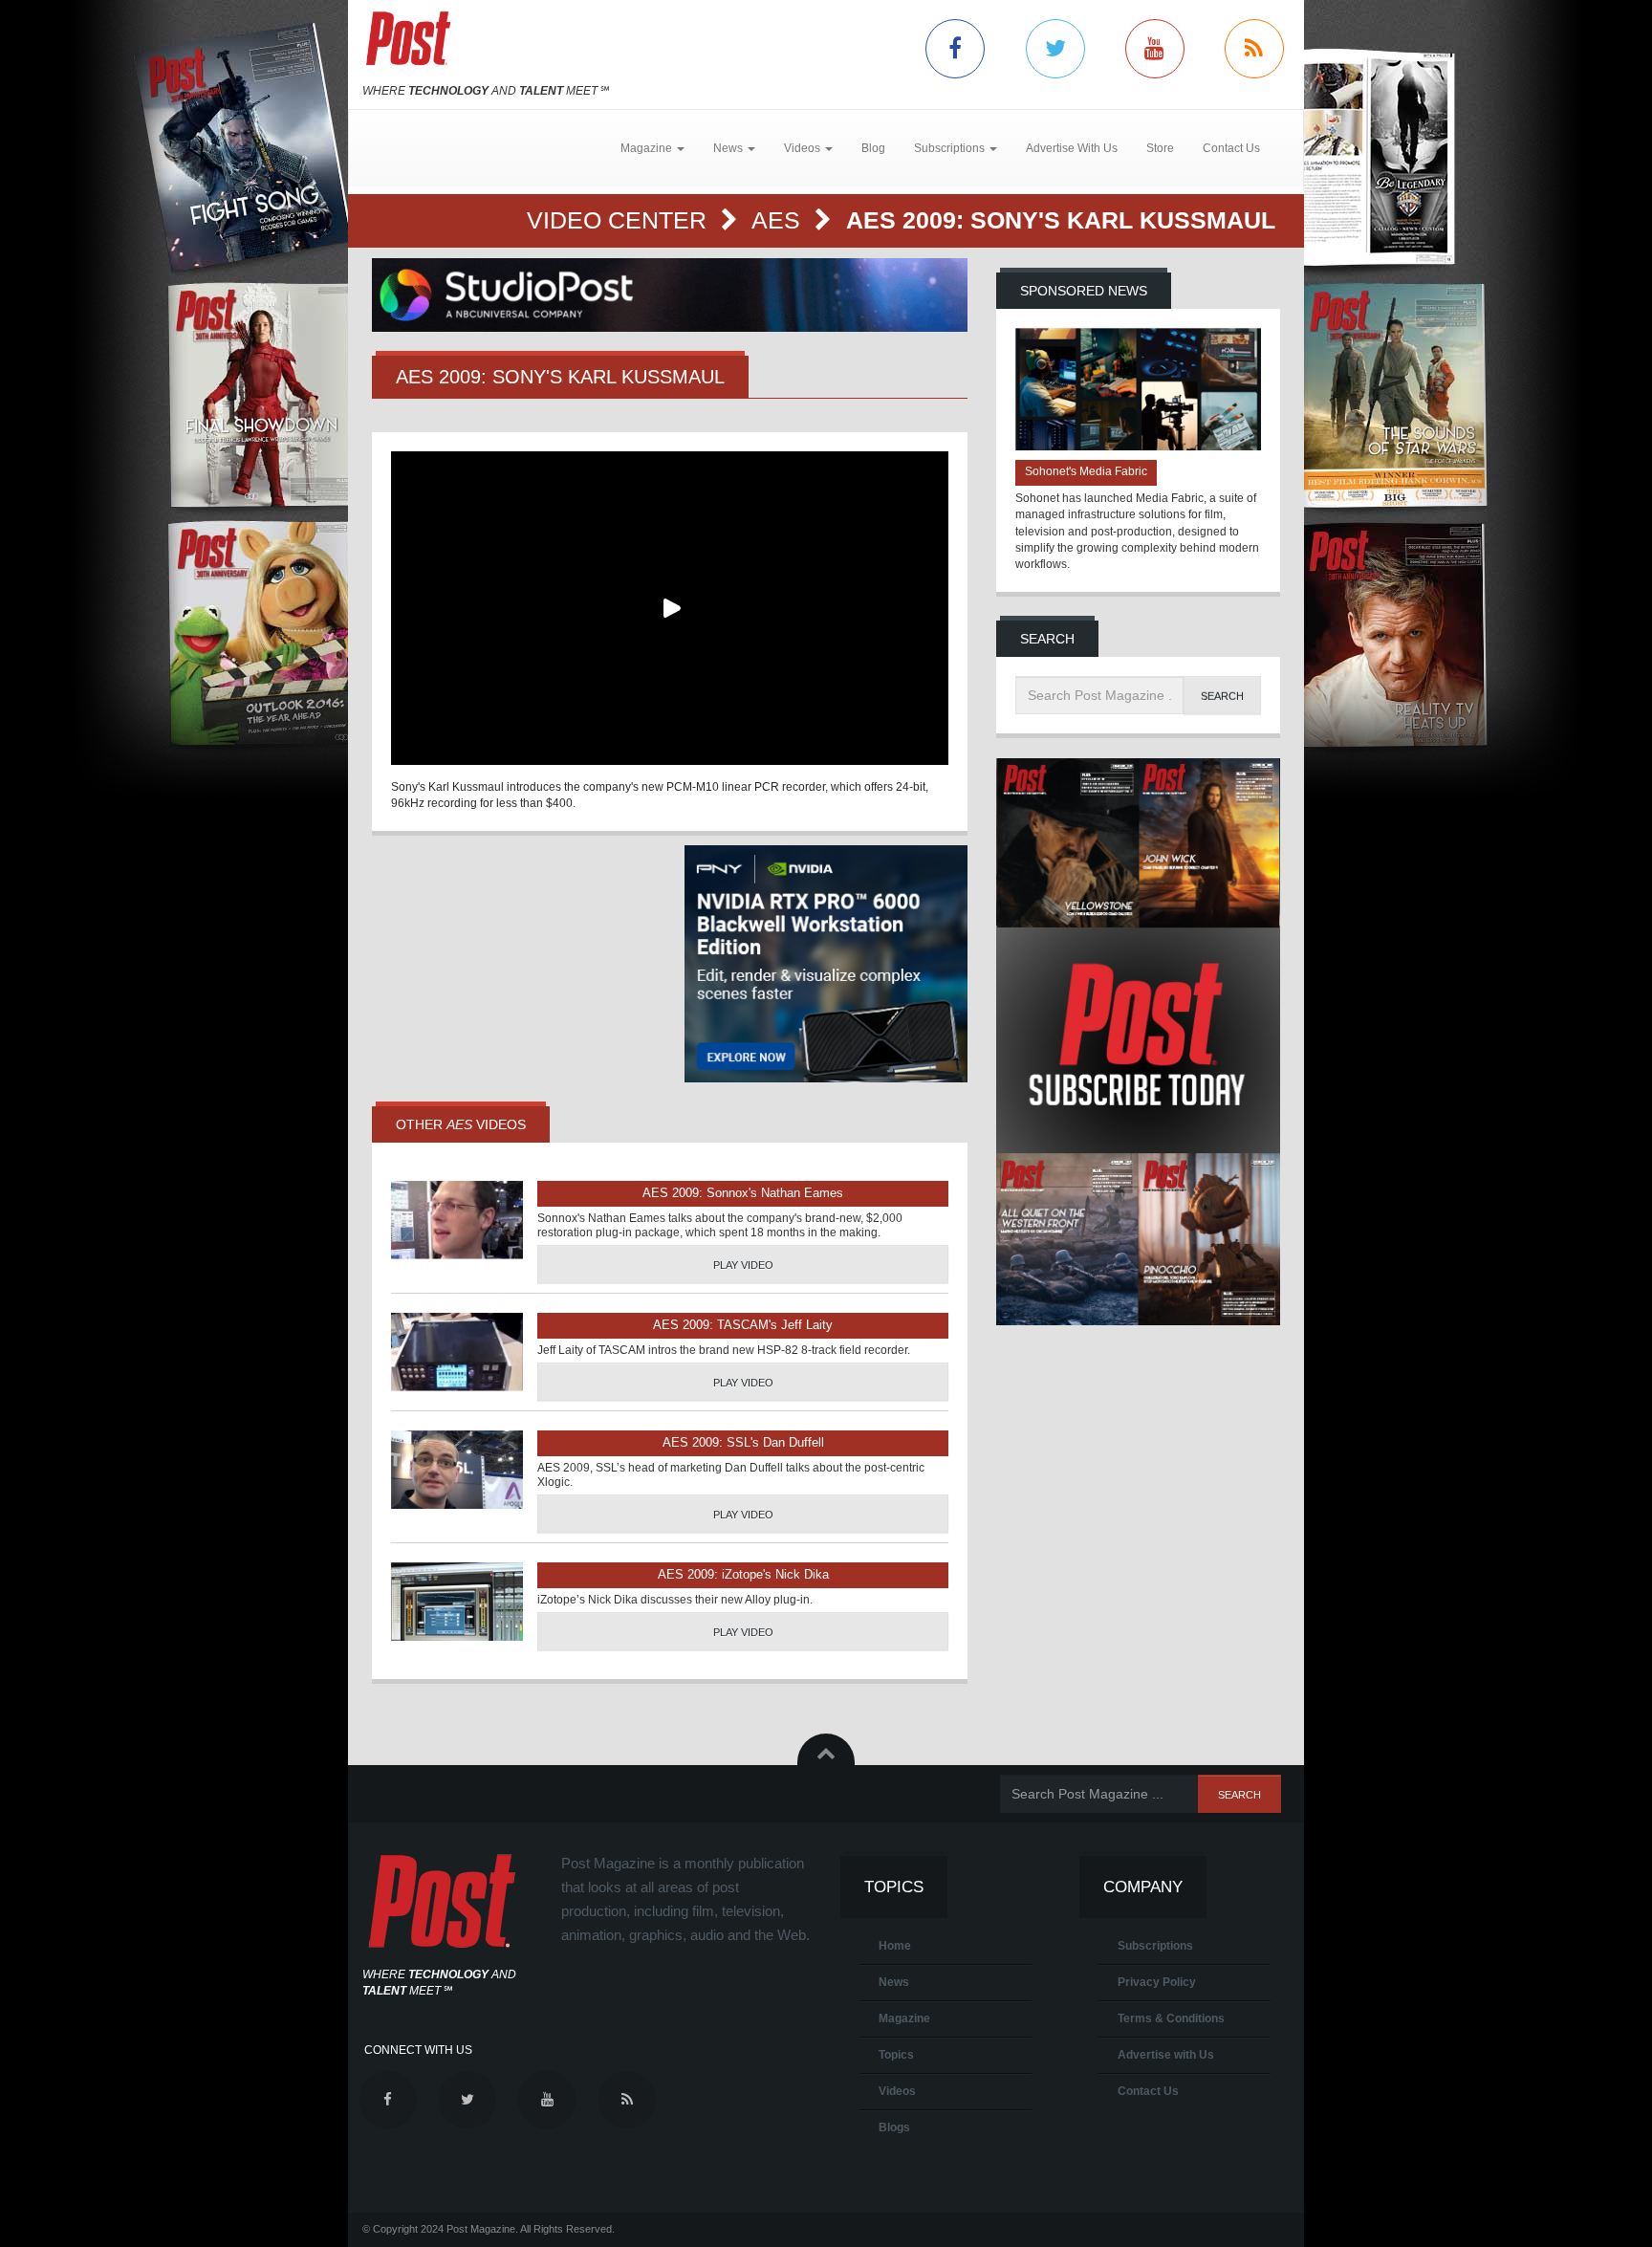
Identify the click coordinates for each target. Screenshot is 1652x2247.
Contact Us (1231, 148)
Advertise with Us (1166, 2055)
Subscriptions (1155, 1946)
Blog (873, 148)
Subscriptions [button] (951, 148)
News (894, 1982)
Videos (897, 2091)
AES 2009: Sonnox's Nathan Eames (743, 1193)
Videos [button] (804, 148)
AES (779, 220)
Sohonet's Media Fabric (1086, 471)
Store (1160, 148)
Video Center (620, 220)
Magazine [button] (648, 148)
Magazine (904, 2018)
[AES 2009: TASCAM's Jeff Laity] (457, 1352)
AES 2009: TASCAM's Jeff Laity (743, 1325)
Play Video (743, 1265)
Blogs (894, 2127)
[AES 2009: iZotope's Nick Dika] (457, 1602)
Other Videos (461, 1124)
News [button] (729, 148)
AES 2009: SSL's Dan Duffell (743, 1442)
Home (895, 1946)
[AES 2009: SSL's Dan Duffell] (457, 1470)
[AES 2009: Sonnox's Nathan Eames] (457, 1220)
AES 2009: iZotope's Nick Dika (743, 1574)
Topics (896, 2055)
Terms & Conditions (1171, 2018)
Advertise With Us (1072, 148)
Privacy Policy (1157, 1982)
